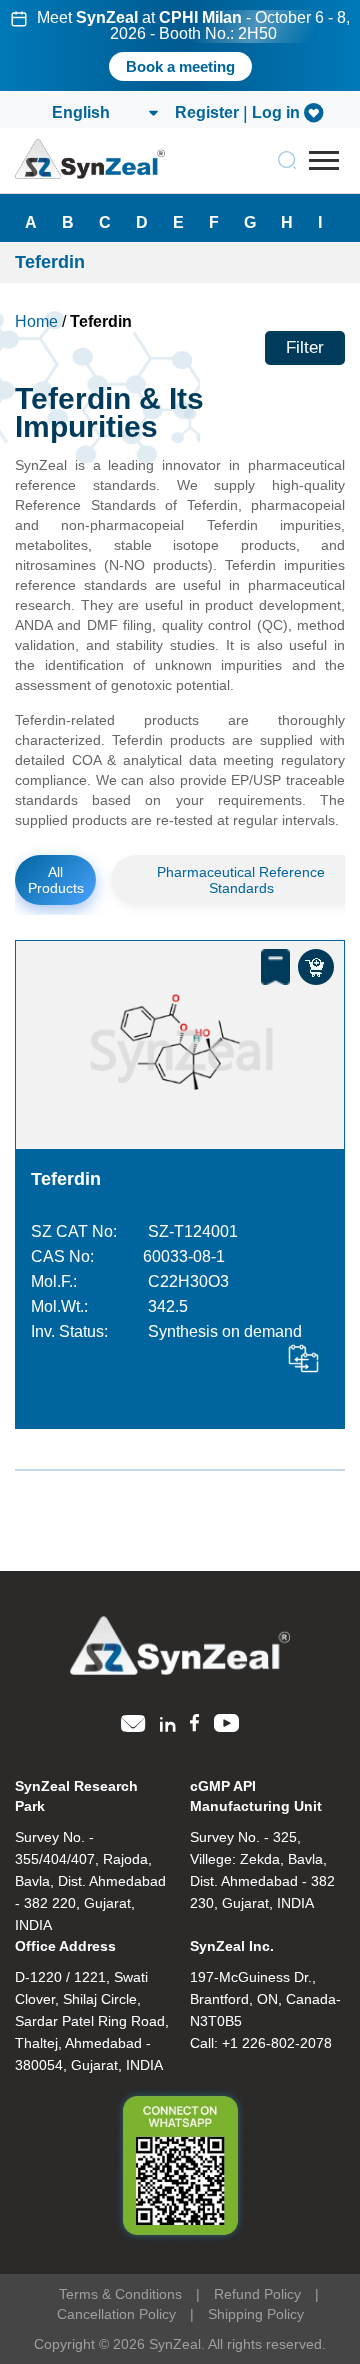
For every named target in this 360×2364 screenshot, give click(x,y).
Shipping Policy (256, 2314)
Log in (276, 113)
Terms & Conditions (120, 2294)
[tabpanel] (180, 45)
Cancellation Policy (116, 2314)
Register (207, 113)
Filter (305, 347)
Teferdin (66, 1179)
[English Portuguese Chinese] (104, 113)
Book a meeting (180, 66)
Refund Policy (257, 2294)
